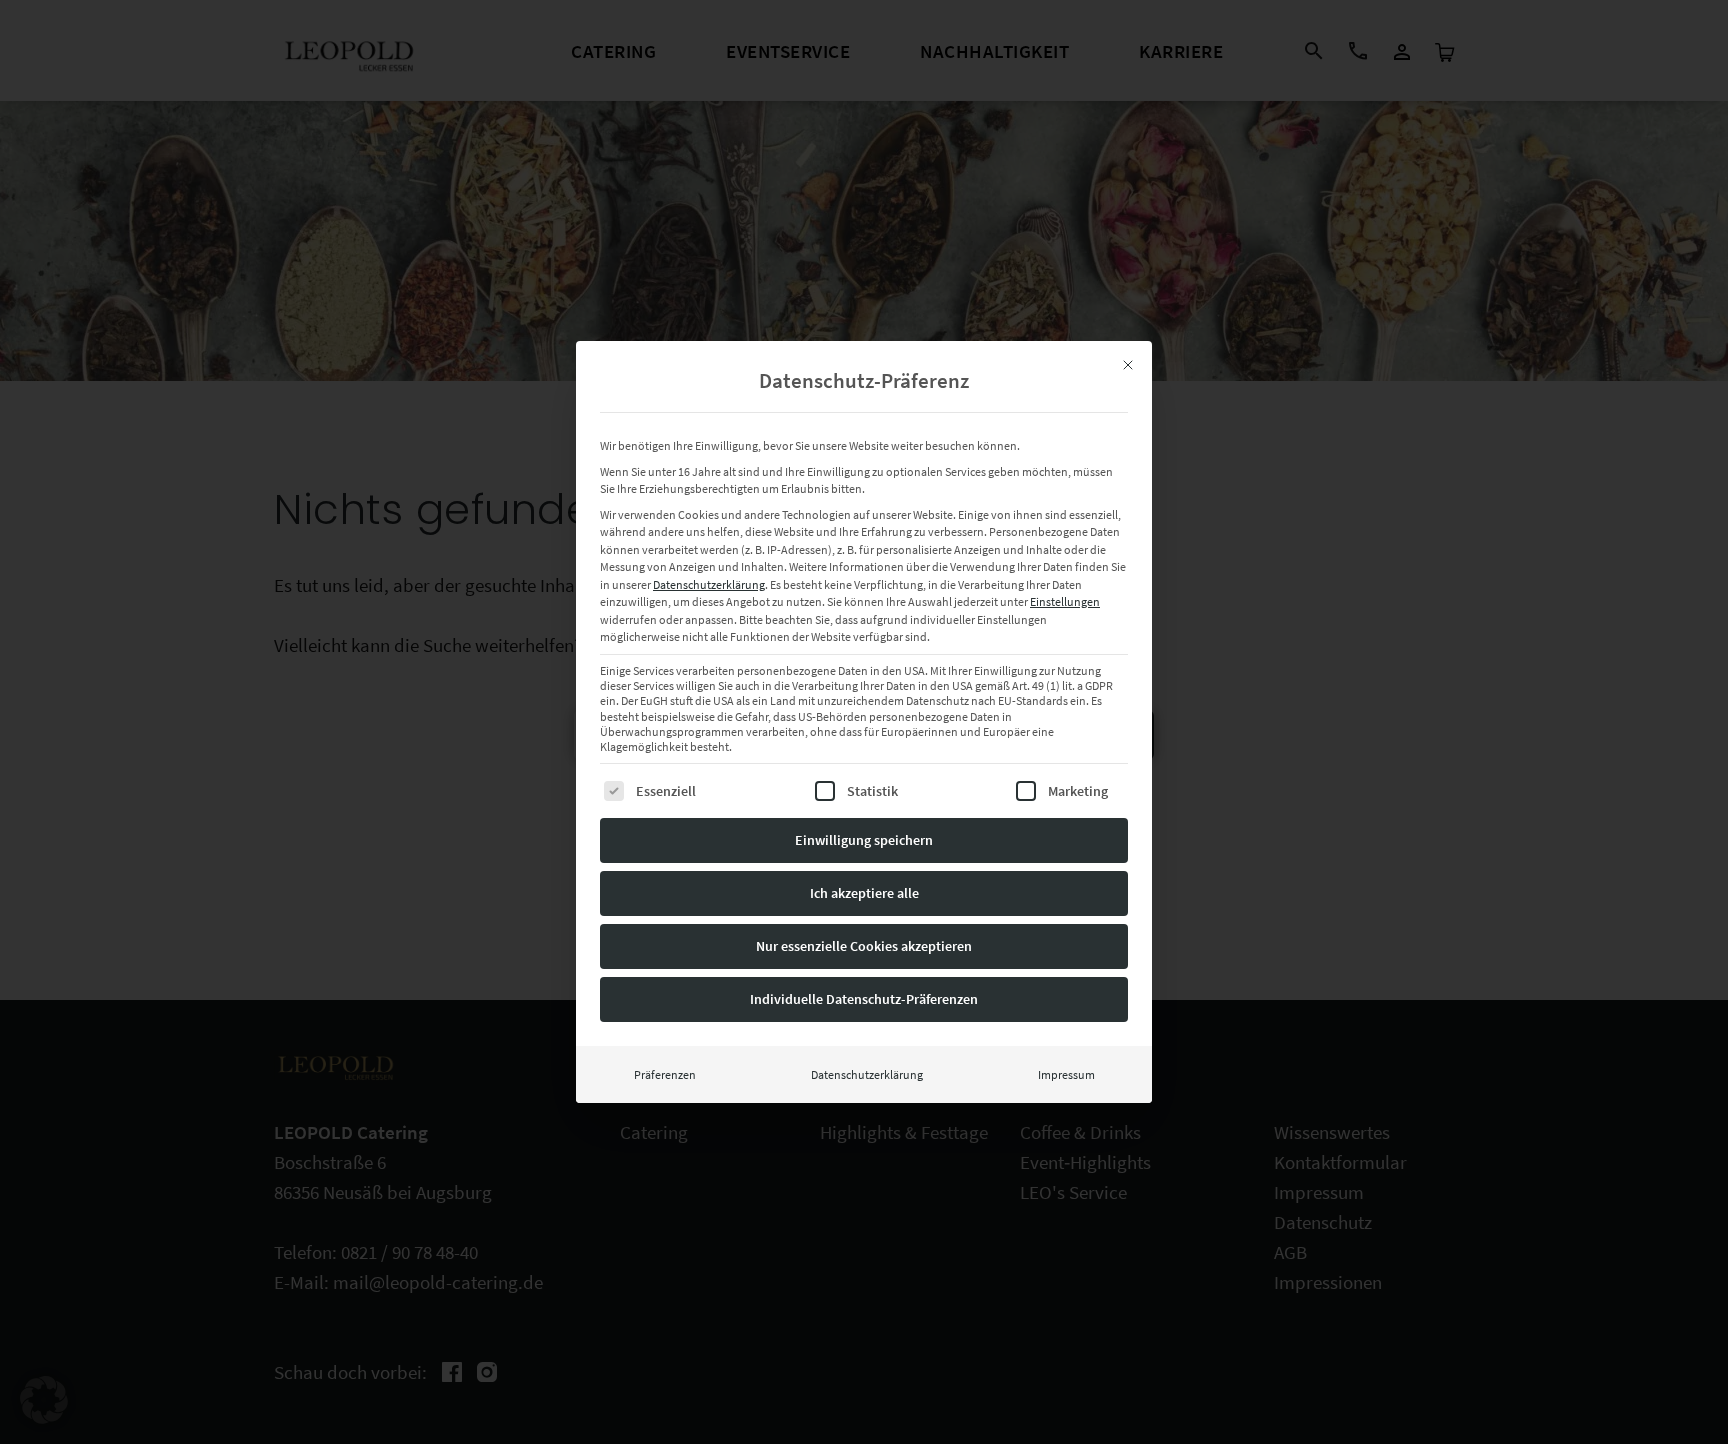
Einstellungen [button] (1065, 601)
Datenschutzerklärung (709, 584)
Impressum (1066, 1074)
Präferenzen (665, 1074)
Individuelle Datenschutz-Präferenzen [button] (864, 999)
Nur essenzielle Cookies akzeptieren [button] (864, 946)
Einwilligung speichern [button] (864, 840)
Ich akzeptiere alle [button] (864, 893)
